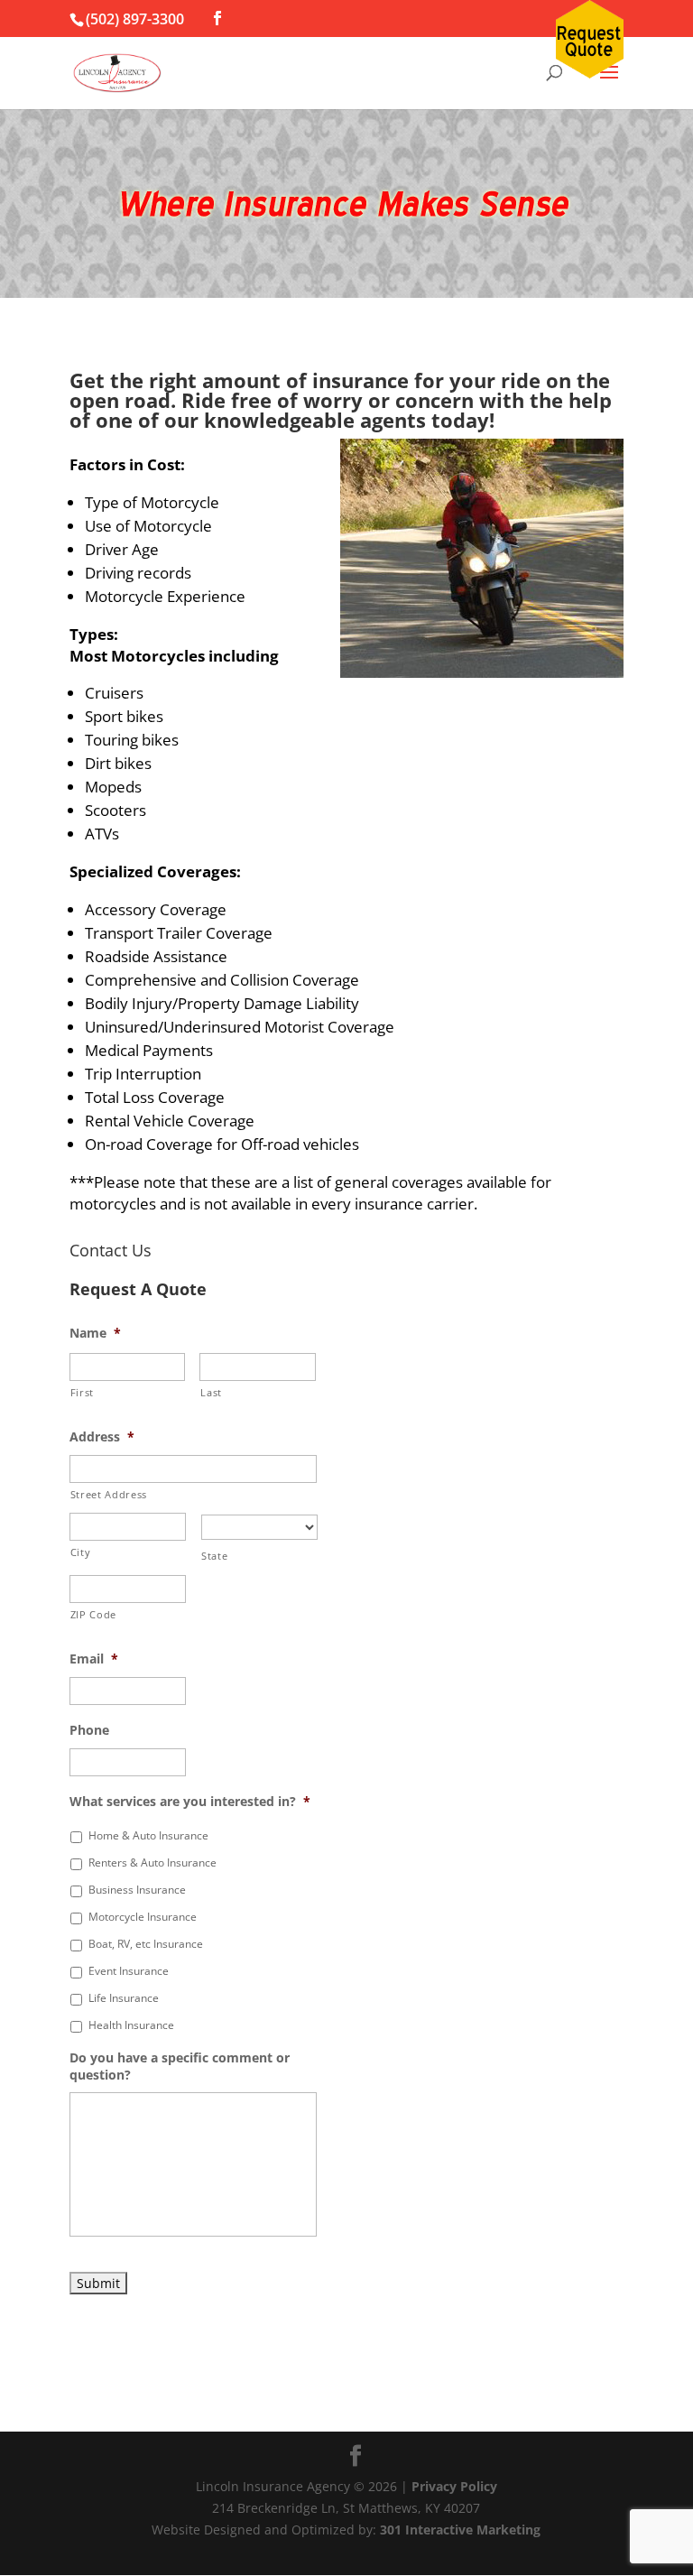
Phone (89, 1730)
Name (95, 1333)
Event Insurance (129, 1971)
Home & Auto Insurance (148, 1835)
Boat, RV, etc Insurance (146, 1944)
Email (94, 1659)
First (82, 1392)
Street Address (109, 1494)
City (81, 1552)
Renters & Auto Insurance (152, 1863)
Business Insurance (137, 1890)
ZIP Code (93, 1614)
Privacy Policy (454, 2486)
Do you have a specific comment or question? (180, 2066)
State (214, 1556)
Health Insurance (131, 2025)
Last (211, 1392)
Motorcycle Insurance (143, 1917)
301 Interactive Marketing (460, 2530)
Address (102, 1437)
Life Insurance (124, 1998)
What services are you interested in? (190, 1802)
